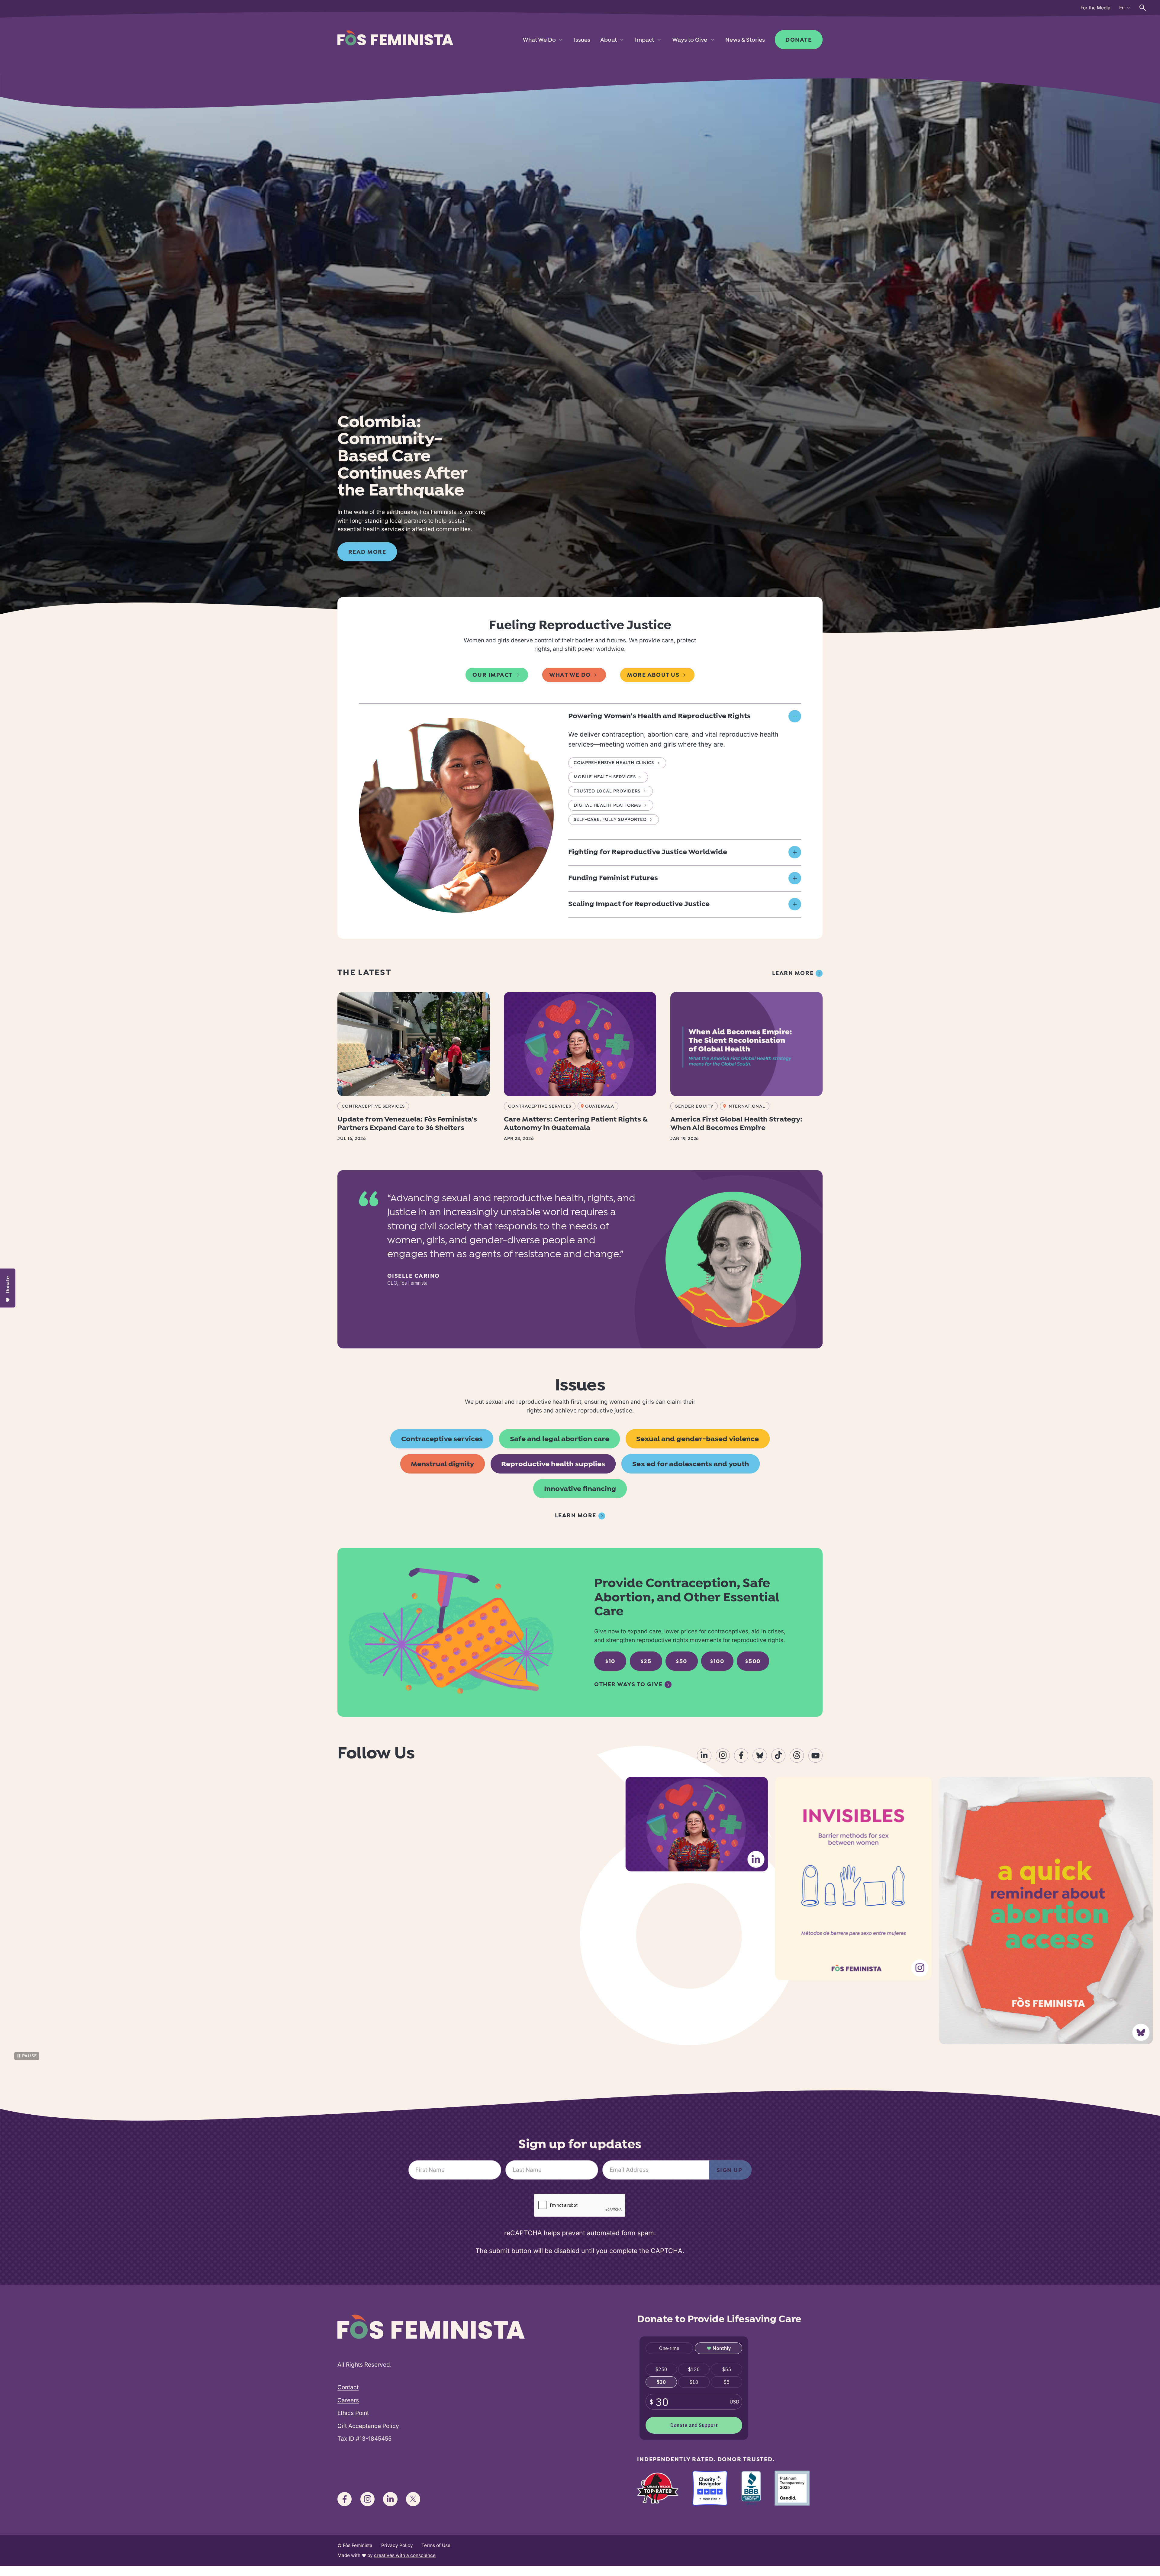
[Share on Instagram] (723, 1756)
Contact (348, 2387)
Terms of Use (436, 2545)
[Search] (1143, 8)
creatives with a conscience (405, 2555)
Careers (348, 2400)
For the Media (1096, 8)
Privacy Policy (397, 2545)
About (609, 40)
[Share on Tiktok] (778, 1756)
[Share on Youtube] (815, 1756)
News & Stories (745, 40)
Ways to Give (690, 40)
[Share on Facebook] (741, 1756)
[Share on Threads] (797, 1756)
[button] (685, 717)
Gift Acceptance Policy (368, 2426)
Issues (582, 40)
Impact (644, 40)
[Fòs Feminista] (395, 38)
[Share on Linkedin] (704, 1756)
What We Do (539, 40)
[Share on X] (413, 2499)
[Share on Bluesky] (760, 1756)
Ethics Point (353, 2413)
